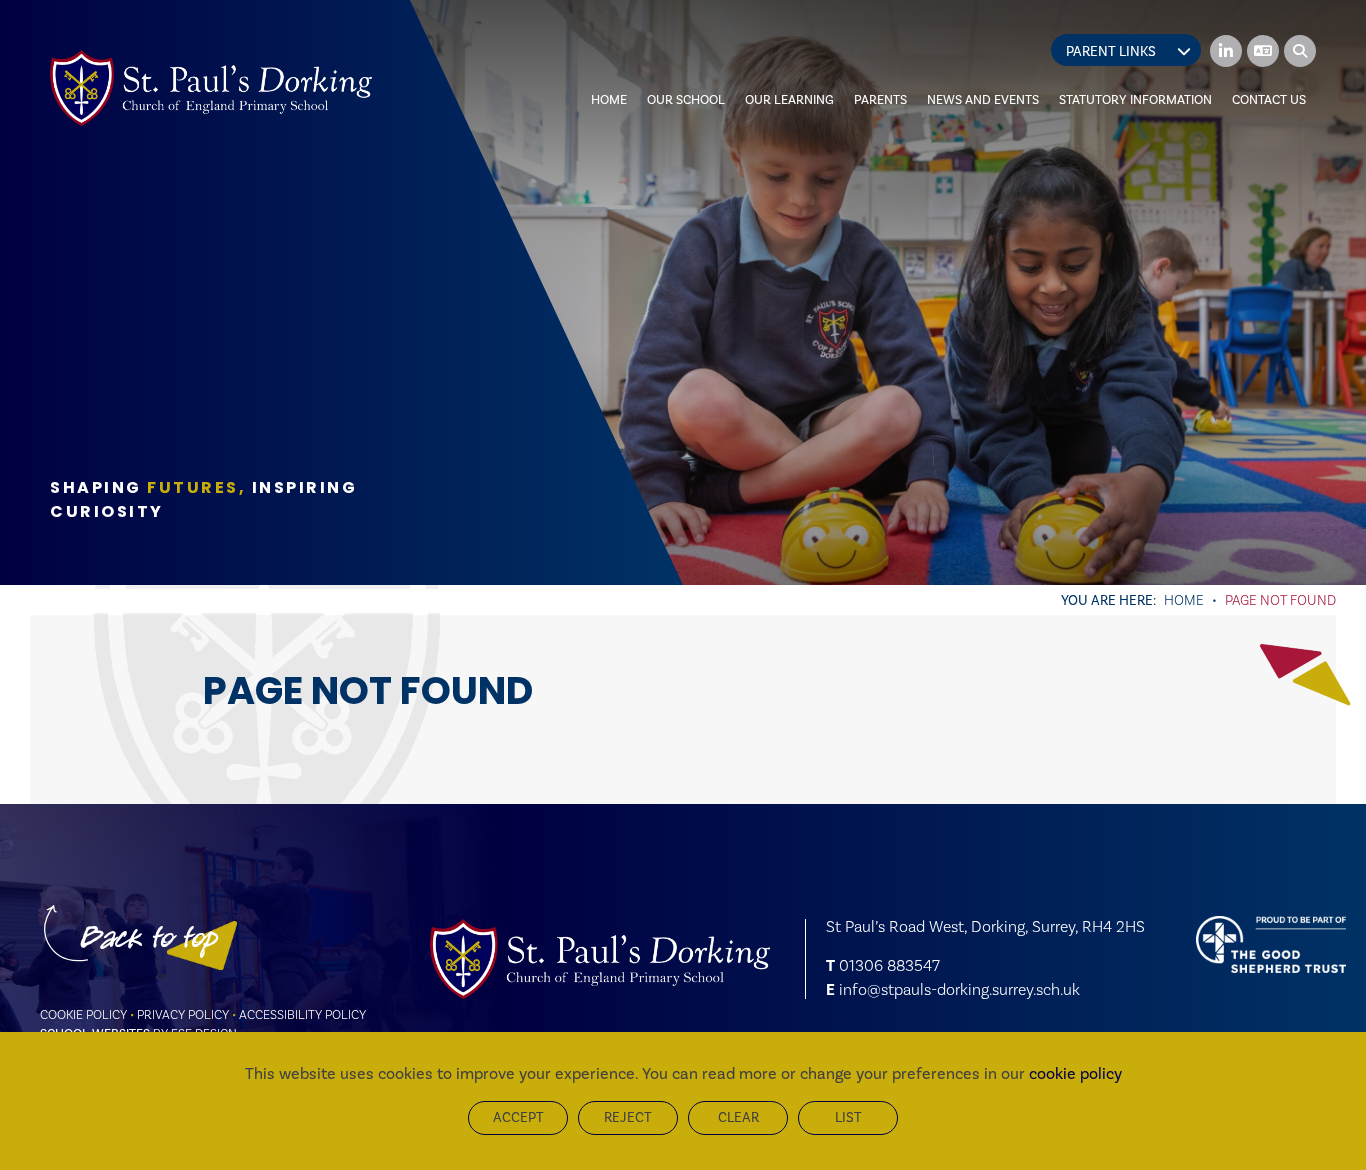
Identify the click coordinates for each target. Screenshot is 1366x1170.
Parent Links (1111, 51)
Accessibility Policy (302, 1014)
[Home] (211, 88)
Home (1184, 600)
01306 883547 (889, 965)
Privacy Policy (183, 1014)
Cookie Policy (83, 1014)
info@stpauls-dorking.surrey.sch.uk (959, 989)
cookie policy (1075, 1073)
